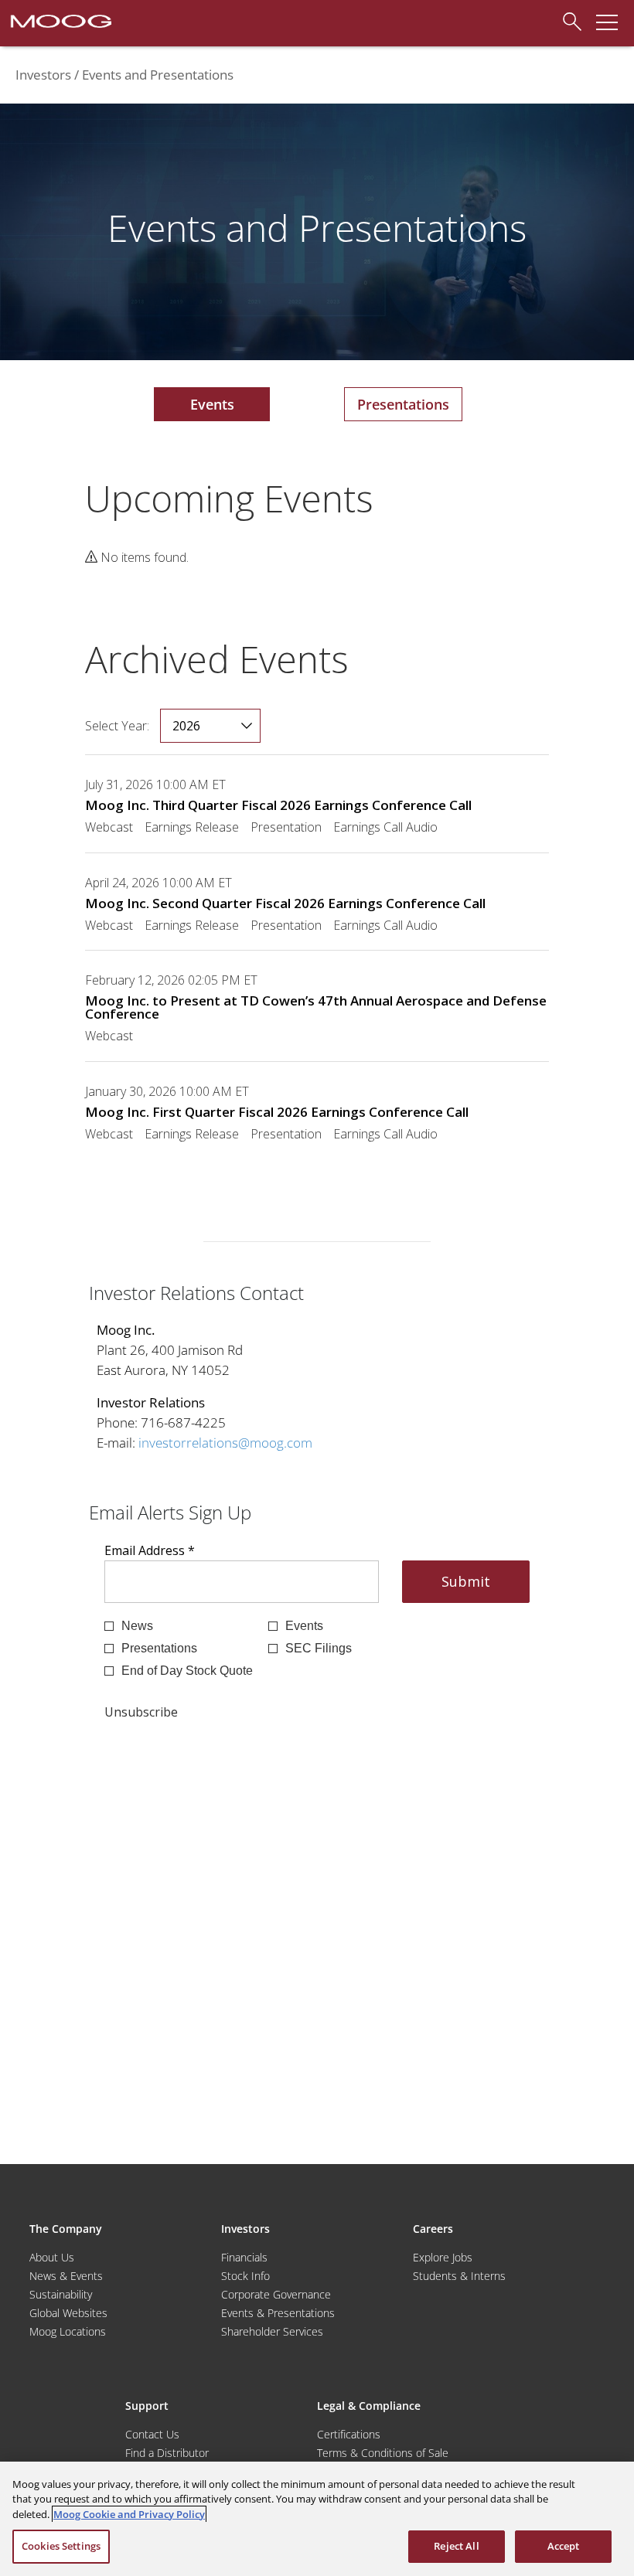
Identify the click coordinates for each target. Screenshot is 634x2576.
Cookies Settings (61, 2546)
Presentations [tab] (403, 404)
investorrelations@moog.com (225, 1443)
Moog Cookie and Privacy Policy (129, 2514)
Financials (244, 2257)
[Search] (568, 19)
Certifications (349, 2434)
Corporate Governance (276, 2294)
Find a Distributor (167, 2453)
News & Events (66, 2276)
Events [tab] (212, 404)
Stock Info (245, 2276)
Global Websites (68, 2313)
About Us (52, 2257)
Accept (564, 2546)
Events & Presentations (278, 2313)
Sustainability (61, 2294)
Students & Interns (459, 2276)
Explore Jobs (443, 2257)
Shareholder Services (272, 2331)
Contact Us (152, 2434)
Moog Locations (68, 2331)
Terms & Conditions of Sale (383, 2453)
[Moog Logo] (60, 20)
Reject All (456, 2546)
